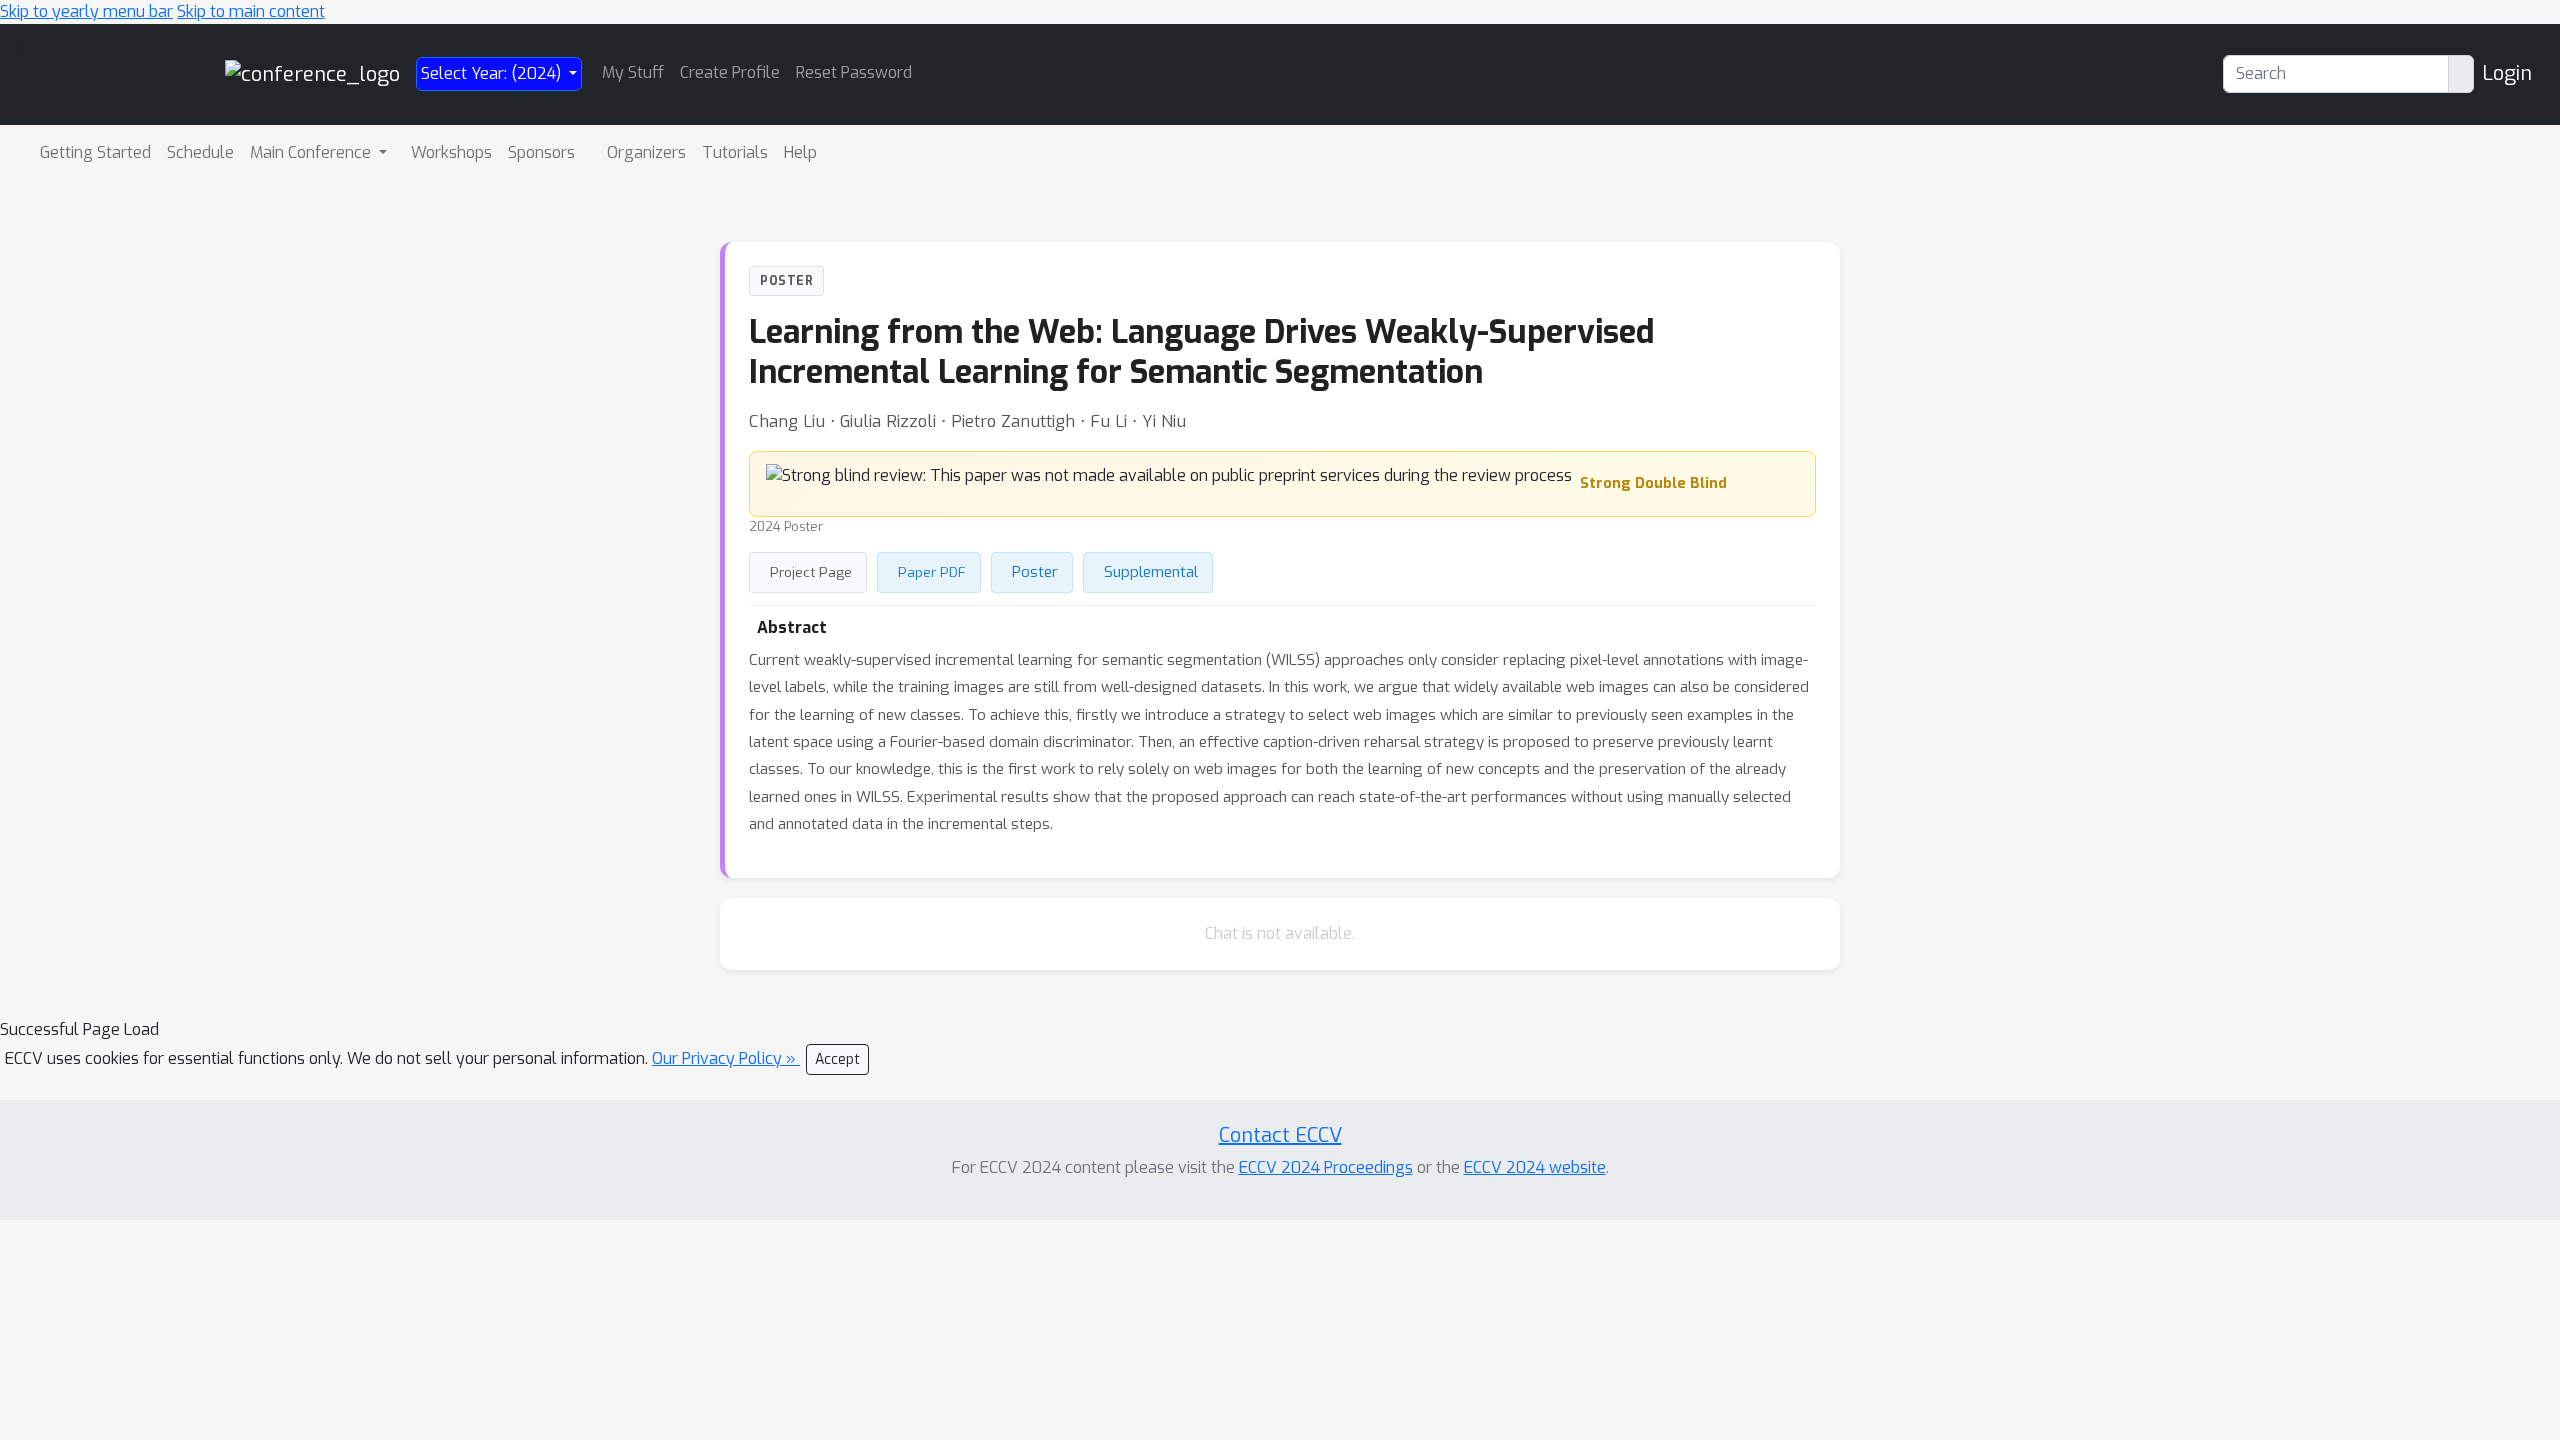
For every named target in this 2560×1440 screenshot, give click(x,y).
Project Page (811, 572)
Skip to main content (251, 11)
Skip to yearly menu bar (86, 11)
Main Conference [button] (312, 152)
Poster (1035, 572)
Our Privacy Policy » (726, 1058)
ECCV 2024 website (1535, 1167)
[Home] (312, 73)
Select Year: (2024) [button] (493, 73)
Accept (837, 1059)
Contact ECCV (1280, 1135)
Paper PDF (932, 572)
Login (2507, 73)
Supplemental (1151, 572)
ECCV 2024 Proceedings (1326, 1167)
